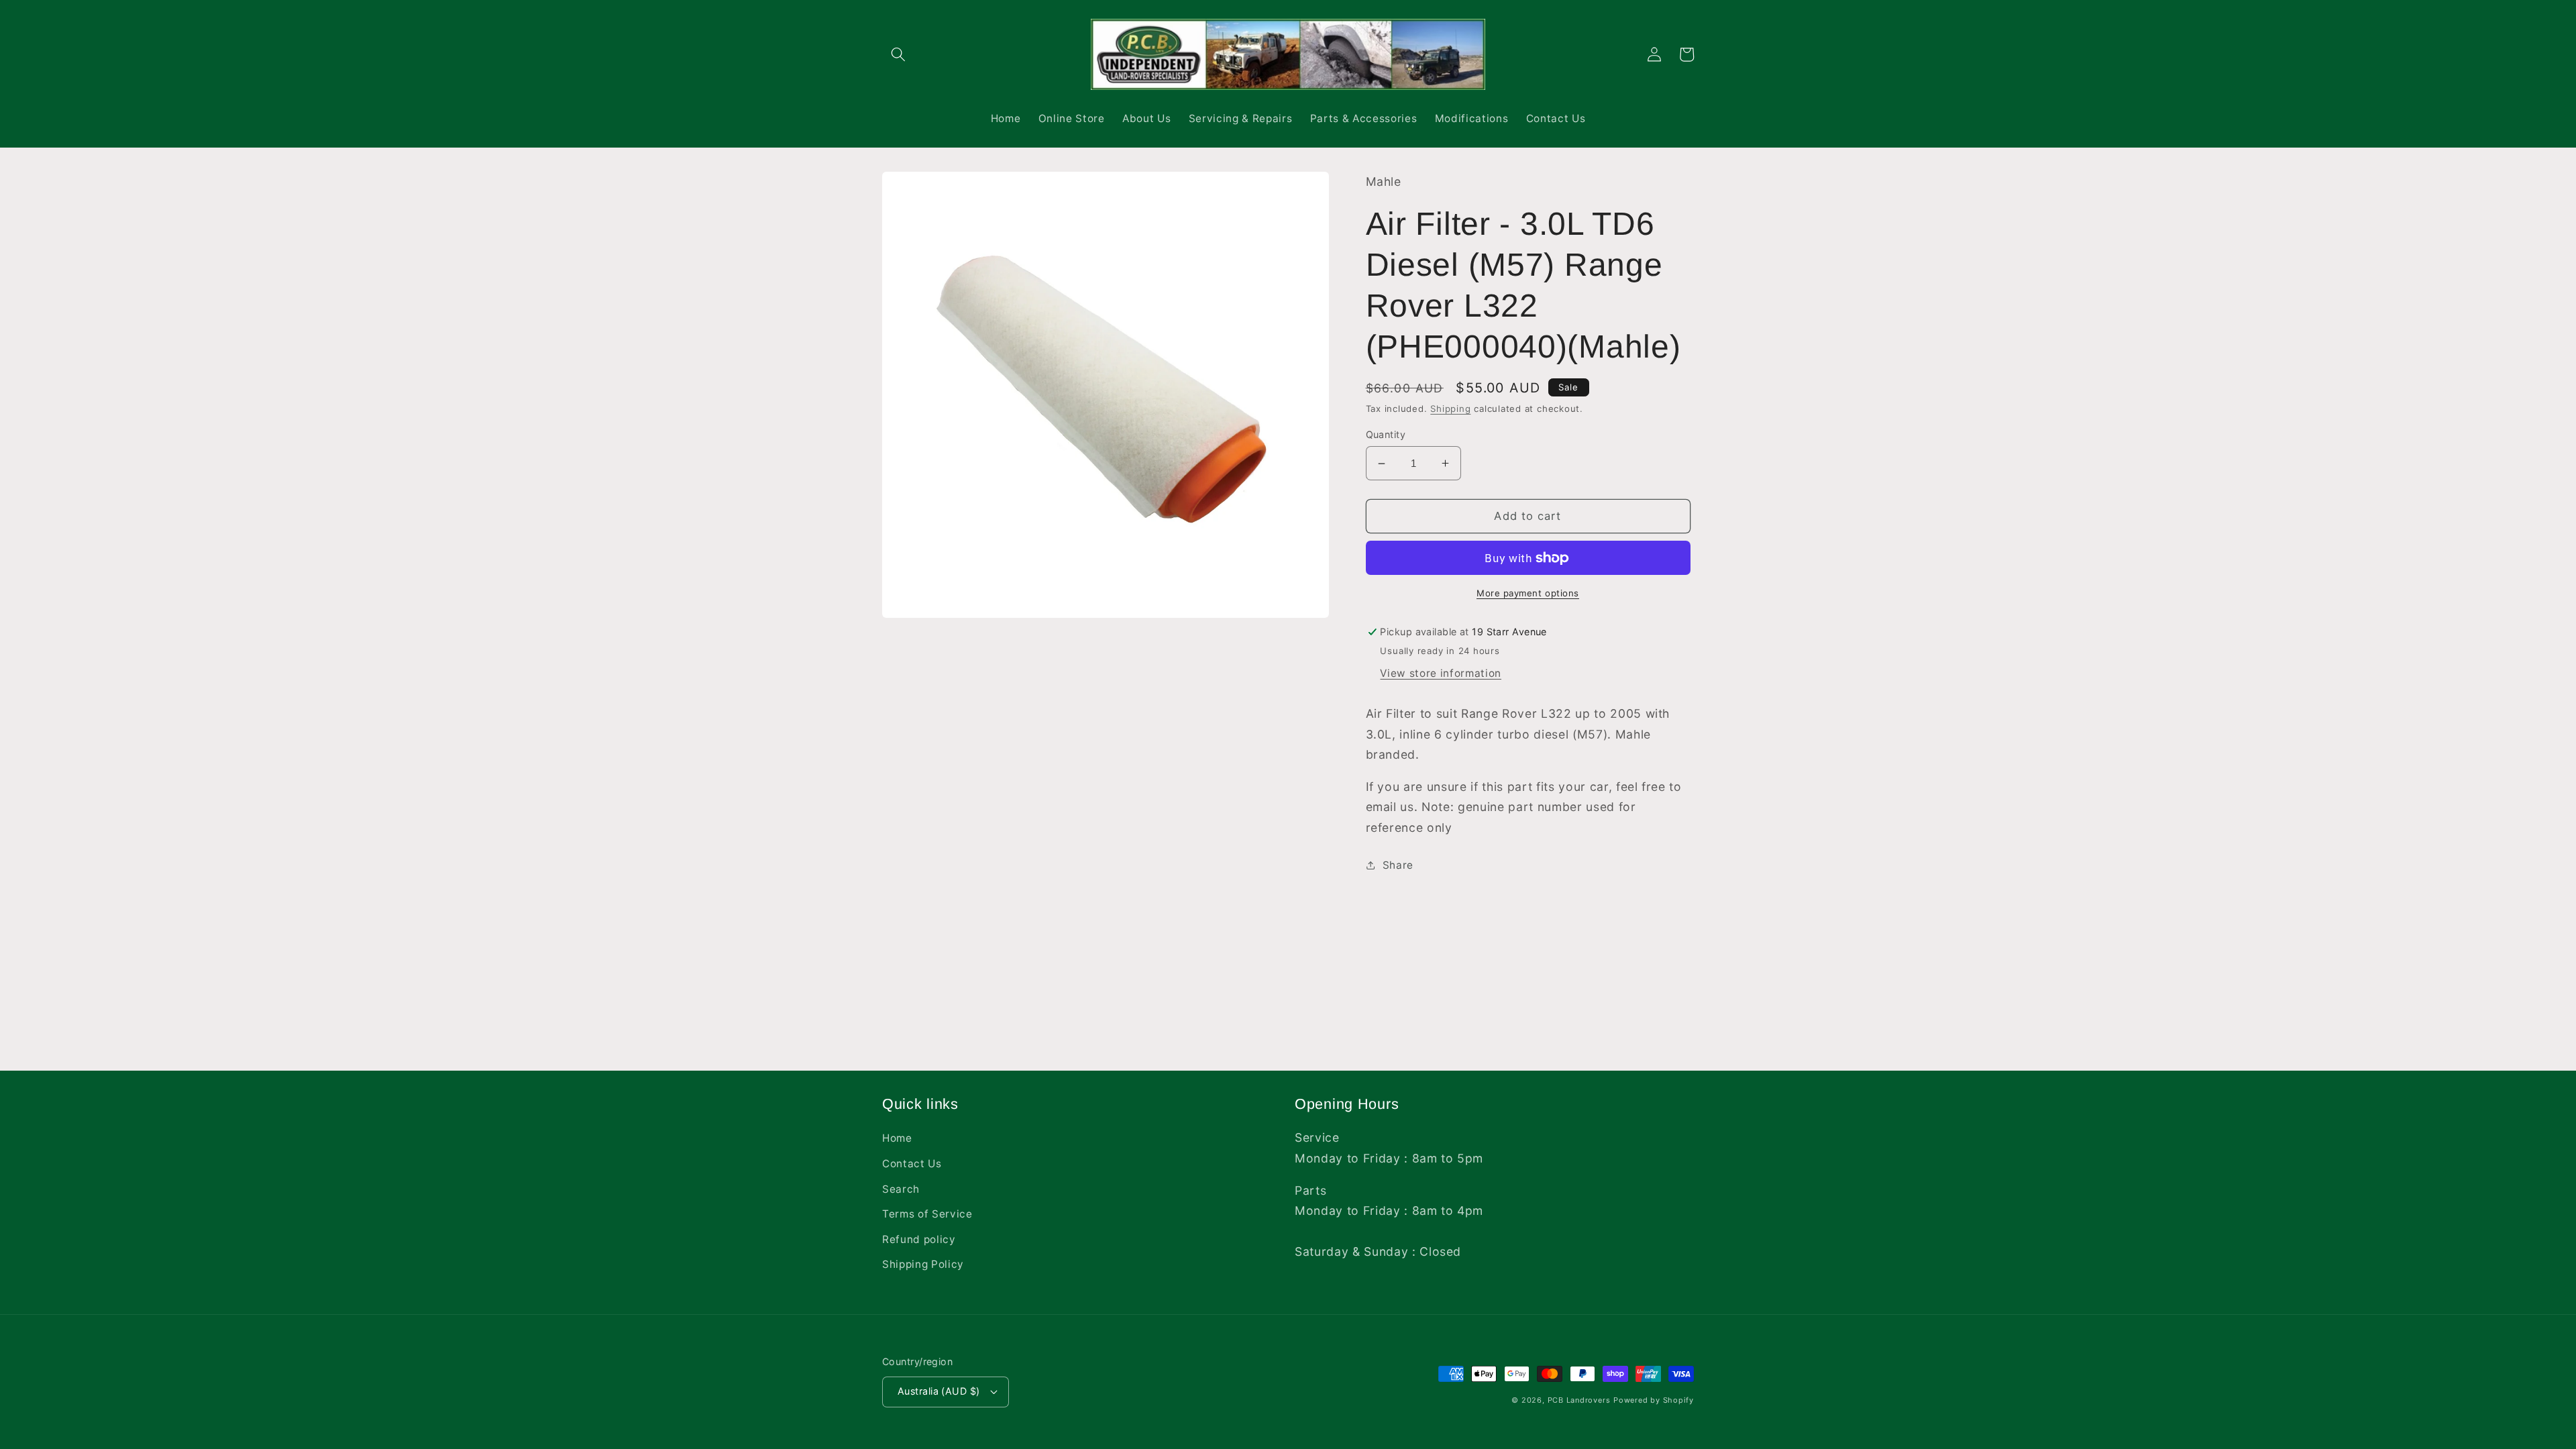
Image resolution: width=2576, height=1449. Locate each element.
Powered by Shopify (1654, 1400)
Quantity (1386, 434)
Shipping (1450, 409)
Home (897, 1138)
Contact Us (912, 1164)
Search (901, 1189)
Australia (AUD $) (938, 1391)
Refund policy (919, 1239)
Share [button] (1398, 865)
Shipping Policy (923, 1264)
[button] (898, 54)
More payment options (1528, 593)
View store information (1441, 673)
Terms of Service (927, 1214)
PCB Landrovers (1579, 1400)
